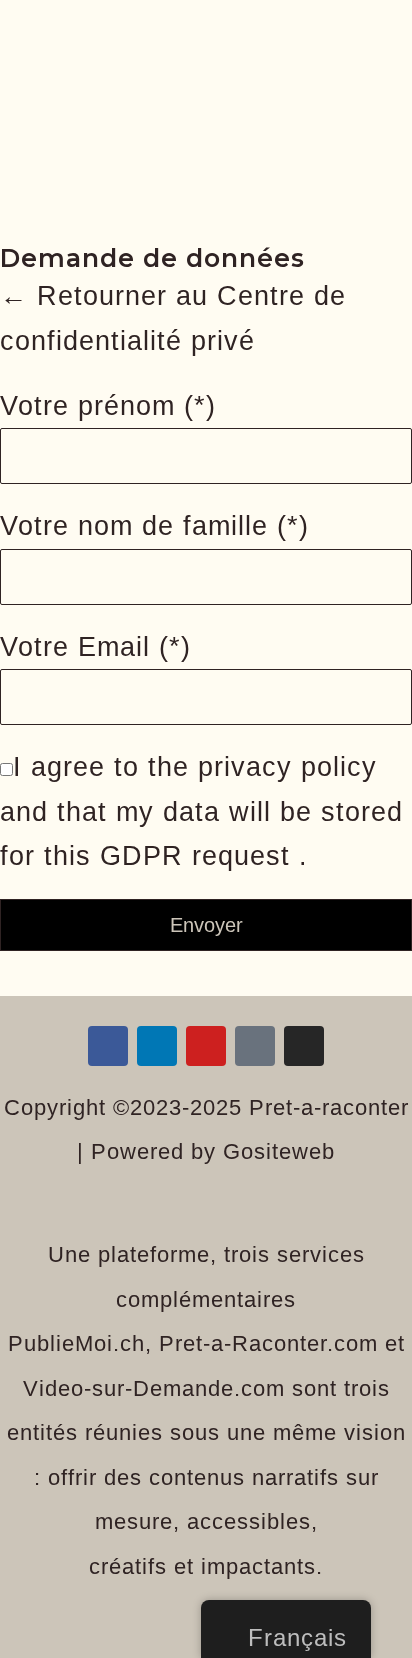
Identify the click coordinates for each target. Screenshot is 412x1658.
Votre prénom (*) (108, 406)
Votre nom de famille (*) (154, 526)
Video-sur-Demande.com (154, 1388)
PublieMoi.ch (76, 1343)
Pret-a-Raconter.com (268, 1343)
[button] (205, 108)
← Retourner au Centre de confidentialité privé (173, 318)
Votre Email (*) (95, 647)
